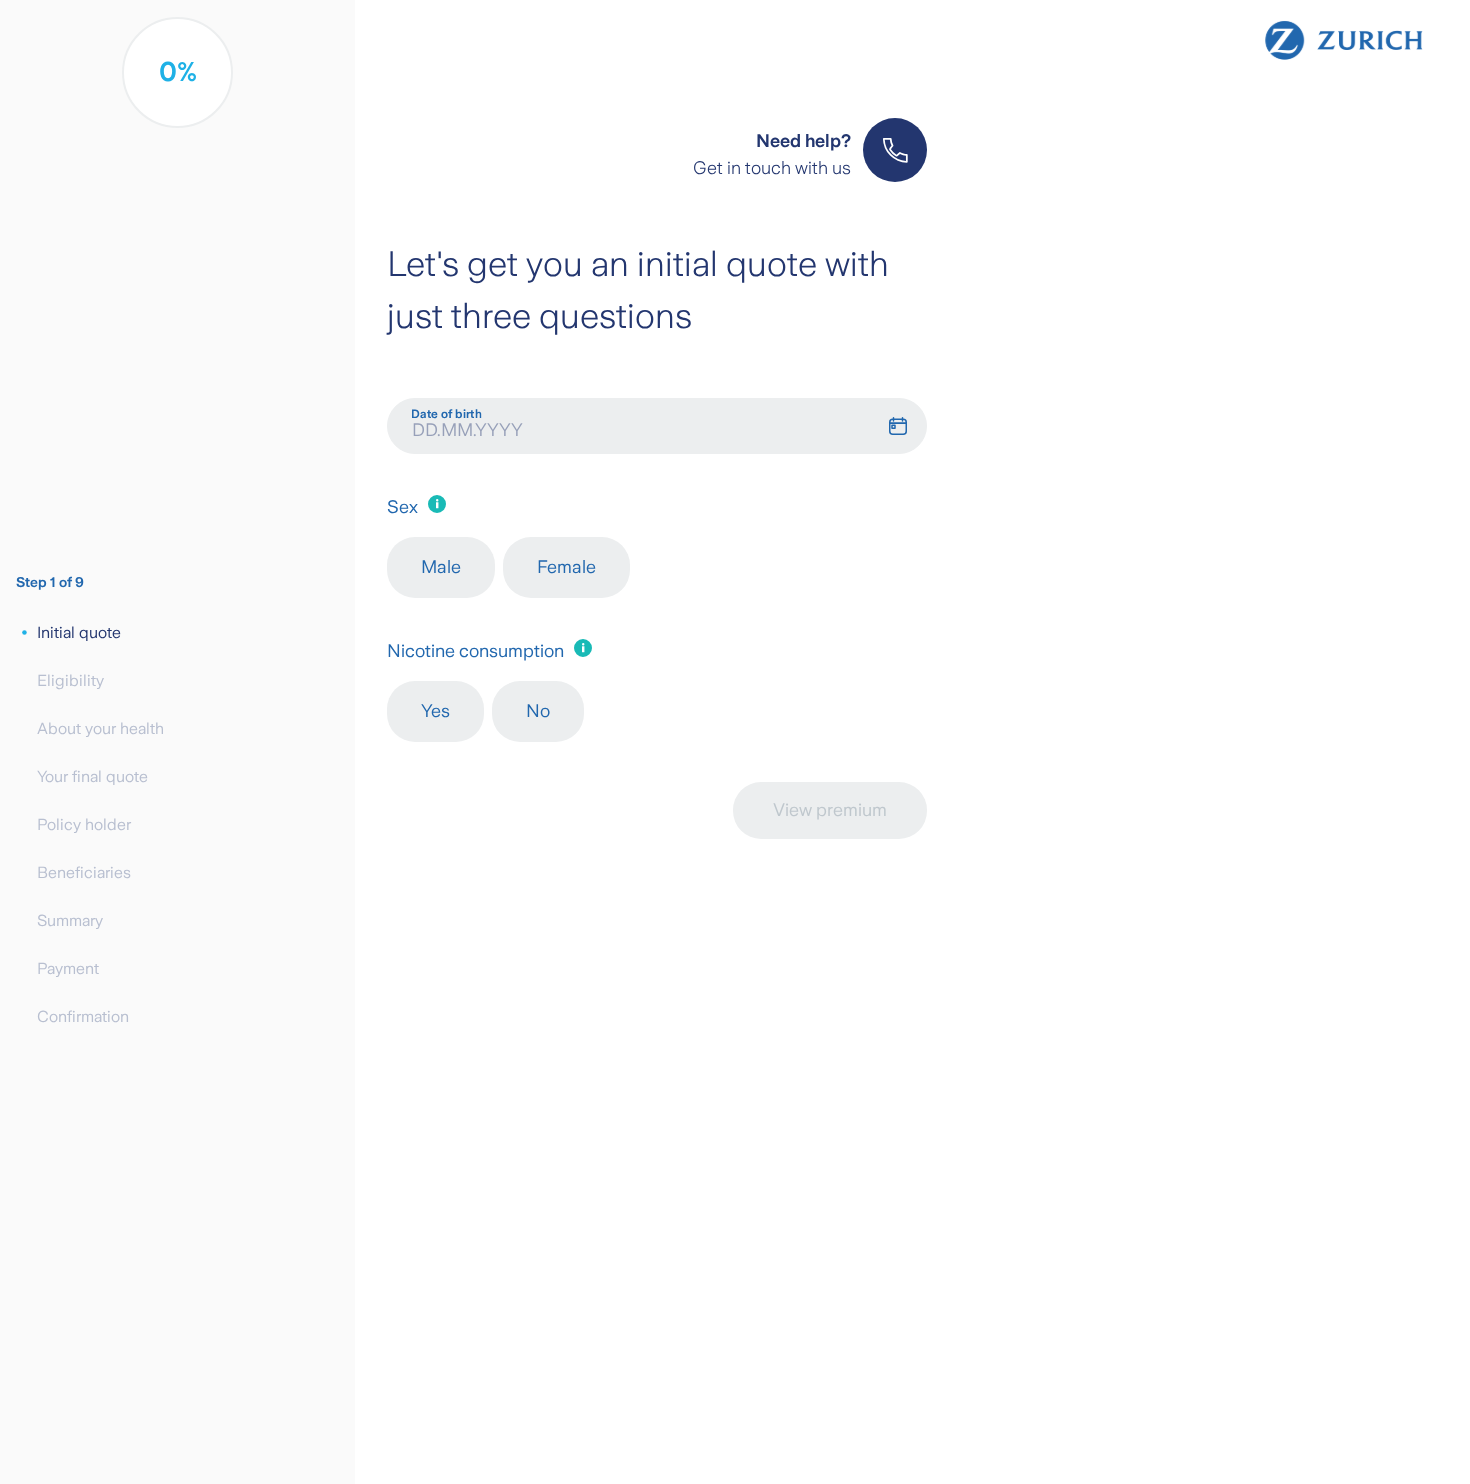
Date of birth (446, 414)
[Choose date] (905, 426)
